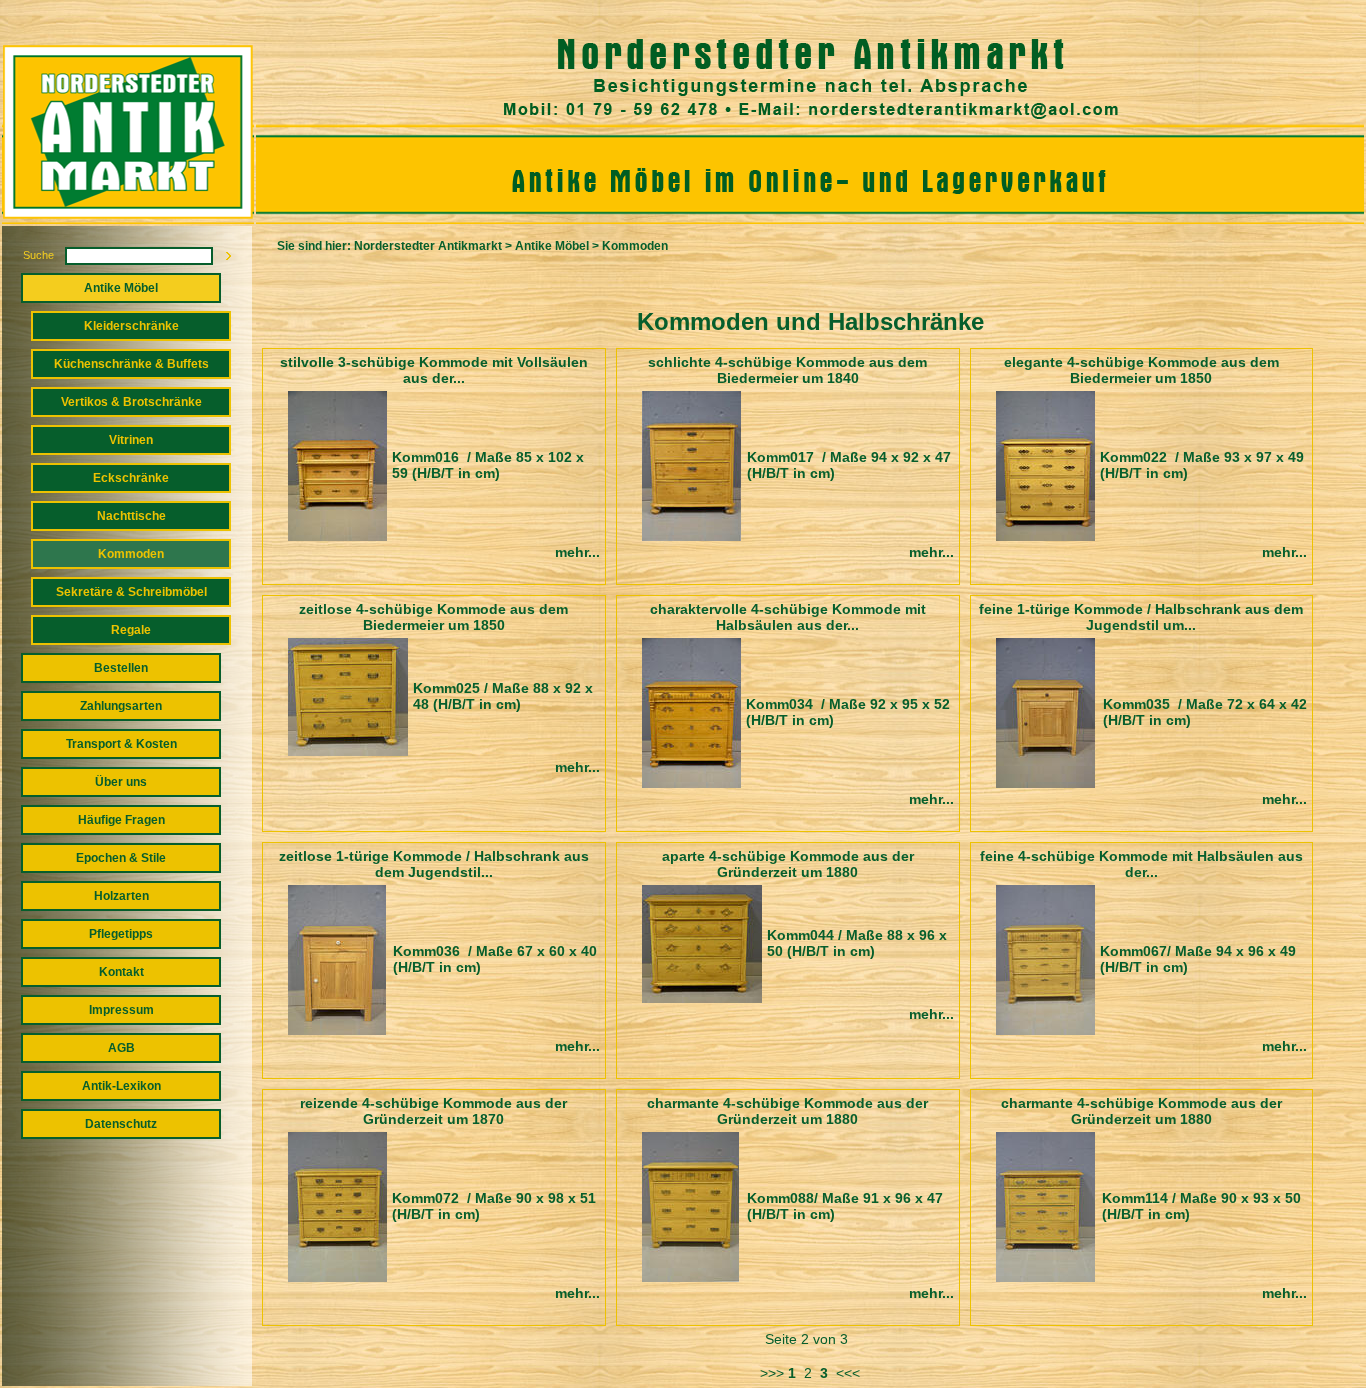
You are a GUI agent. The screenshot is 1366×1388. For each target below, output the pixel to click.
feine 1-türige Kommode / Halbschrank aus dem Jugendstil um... (1141, 617)
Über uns (121, 782)
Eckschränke (131, 478)
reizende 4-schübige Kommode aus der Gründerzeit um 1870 (433, 1111)
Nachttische (131, 516)
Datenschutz (121, 1124)
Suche (38, 255)
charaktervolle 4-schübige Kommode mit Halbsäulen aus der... (788, 617)
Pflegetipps (121, 934)
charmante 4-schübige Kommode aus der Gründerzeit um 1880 (787, 1111)
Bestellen (121, 668)
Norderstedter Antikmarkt (428, 246)
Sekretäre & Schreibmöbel (131, 592)
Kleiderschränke (131, 326)
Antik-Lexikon (121, 1086)
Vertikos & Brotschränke (131, 402)
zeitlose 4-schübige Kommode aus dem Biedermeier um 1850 (433, 617)
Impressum (121, 1010)
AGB (121, 1048)
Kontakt (121, 972)
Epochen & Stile (121, 858)
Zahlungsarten (121, 706)
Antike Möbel (121, 288)
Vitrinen (131, 440)
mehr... (577, 552)
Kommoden (131, 554)
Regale (131, 630)
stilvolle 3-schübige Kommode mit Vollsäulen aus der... (434, 370)
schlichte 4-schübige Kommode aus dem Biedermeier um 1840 (787, 370)
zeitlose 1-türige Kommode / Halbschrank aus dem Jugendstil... (434, 864)
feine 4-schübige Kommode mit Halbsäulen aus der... (1141, 864)
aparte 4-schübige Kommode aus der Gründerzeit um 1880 (788, 864)
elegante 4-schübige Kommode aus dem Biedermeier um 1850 (1141, 370)
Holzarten (121, 896)
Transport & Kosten (121, 744)
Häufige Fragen (121, 820)
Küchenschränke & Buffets (131, 364)
